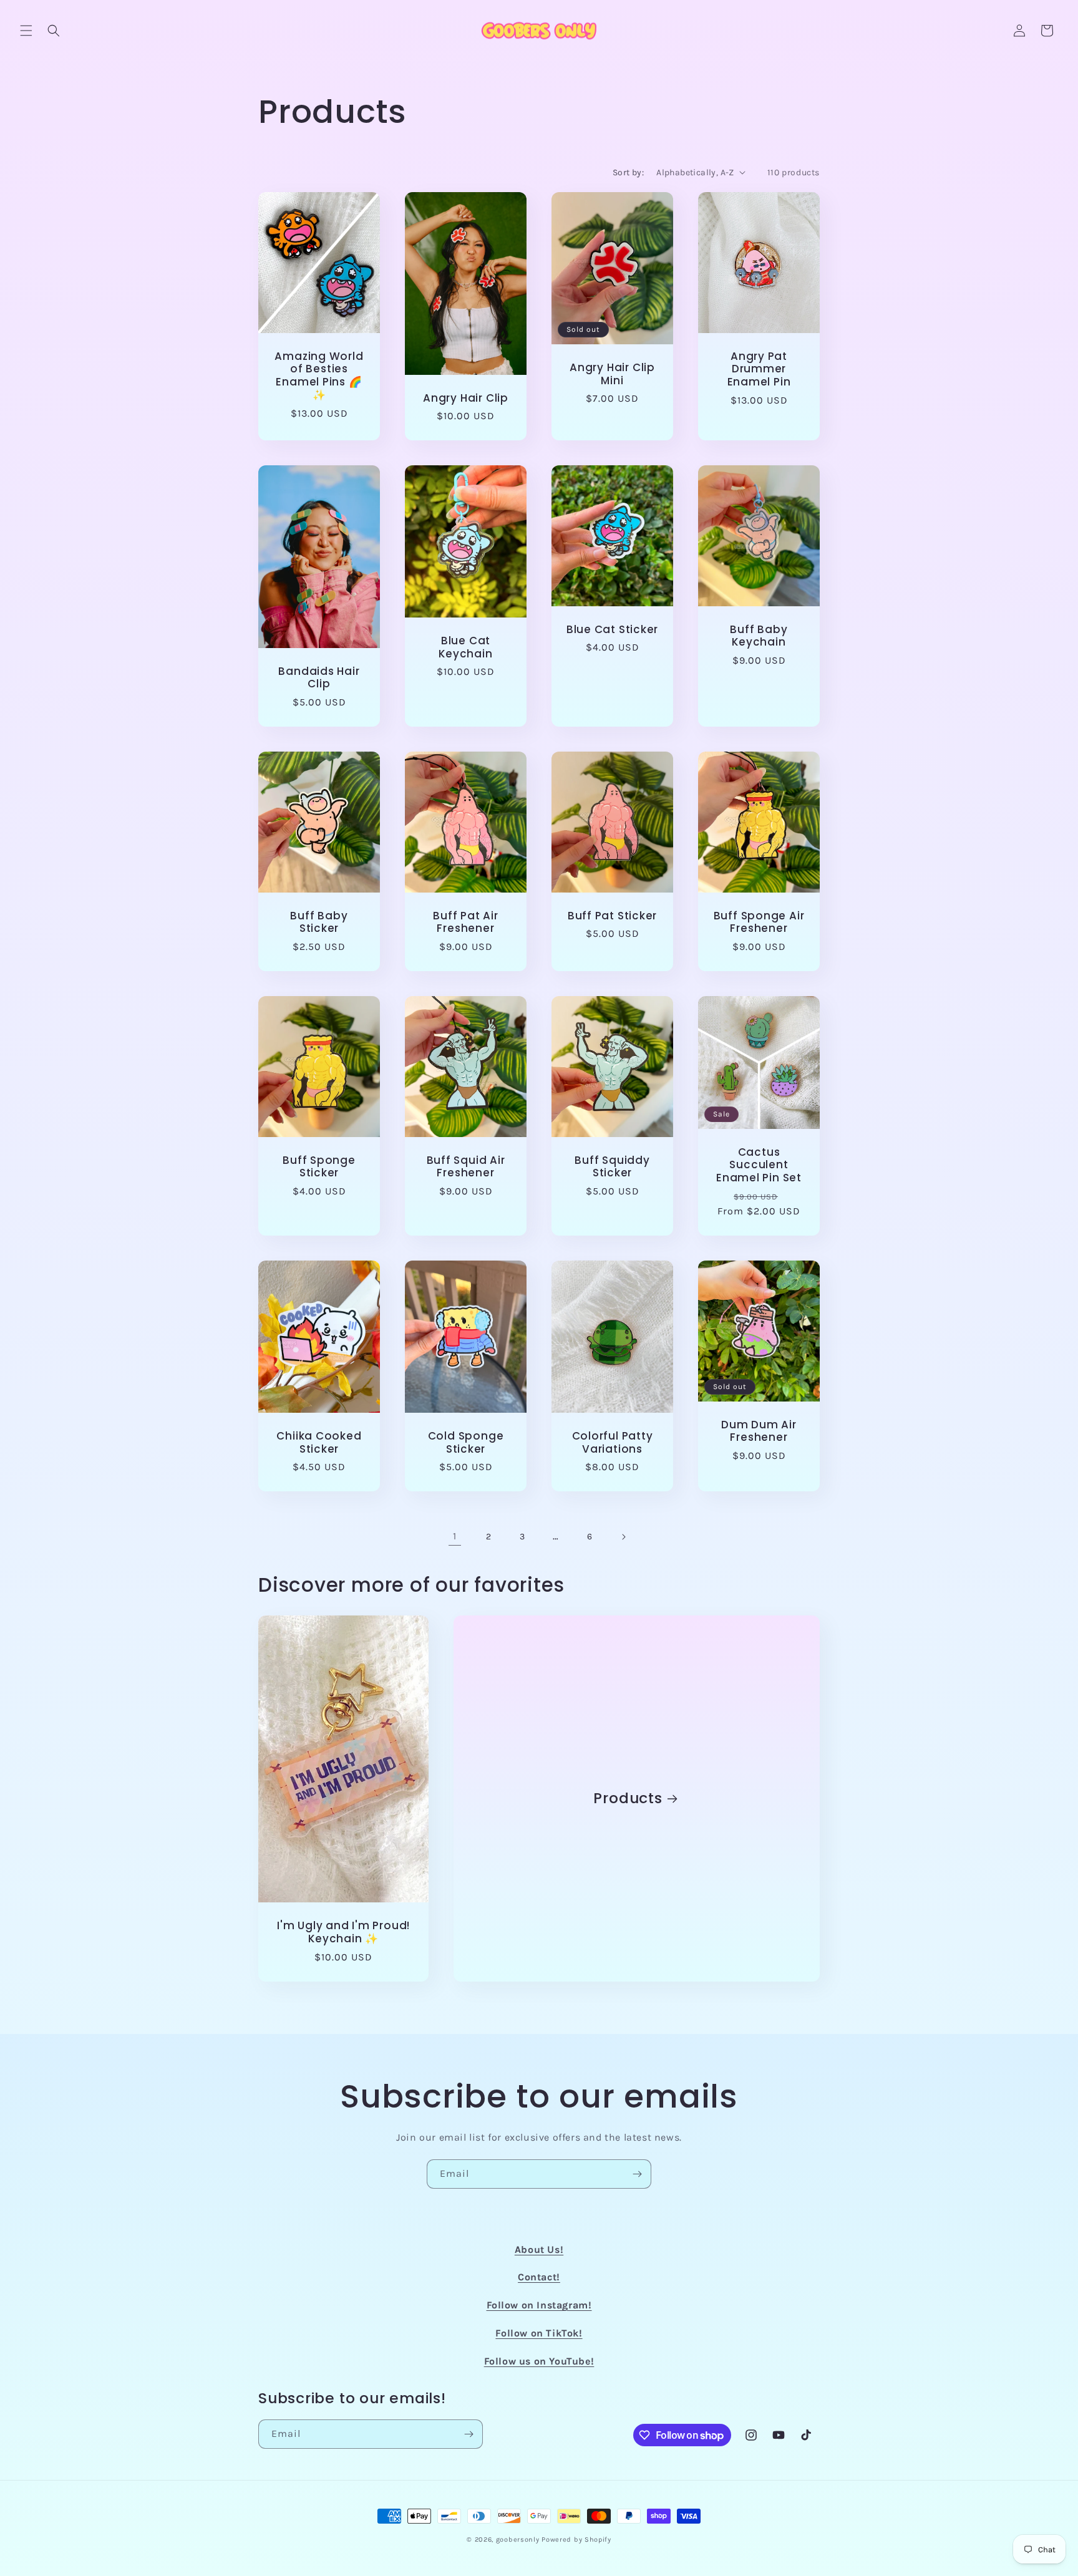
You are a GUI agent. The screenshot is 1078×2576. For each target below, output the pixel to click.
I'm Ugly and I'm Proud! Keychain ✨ (343, 1932)
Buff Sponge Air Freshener (759, 922)
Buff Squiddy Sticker (612, 1167)
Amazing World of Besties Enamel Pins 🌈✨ (319, 375)
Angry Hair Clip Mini (612, 374)
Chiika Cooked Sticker (319, 1443)
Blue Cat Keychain (465, 647)
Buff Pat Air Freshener (465, 922)
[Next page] (623, 1537)
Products (628, 1799)
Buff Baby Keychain (759, 636)
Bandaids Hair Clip (319, 678)
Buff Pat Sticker (612, 916)
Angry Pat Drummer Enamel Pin (759, 369)
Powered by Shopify (576, 2540)
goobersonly (518, 2540)
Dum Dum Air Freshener (759, 1431)
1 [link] (455, 1536)
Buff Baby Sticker (319, 922)
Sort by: (628, 172)
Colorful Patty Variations (613, 1443)
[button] (26, 31)
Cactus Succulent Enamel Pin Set (759, 1165)
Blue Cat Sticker (612, 630)
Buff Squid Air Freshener (466, 1167)
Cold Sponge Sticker (466, 1443)
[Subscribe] (637, 2174)
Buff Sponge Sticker (319, 1167)
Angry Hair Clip (466, 398)
